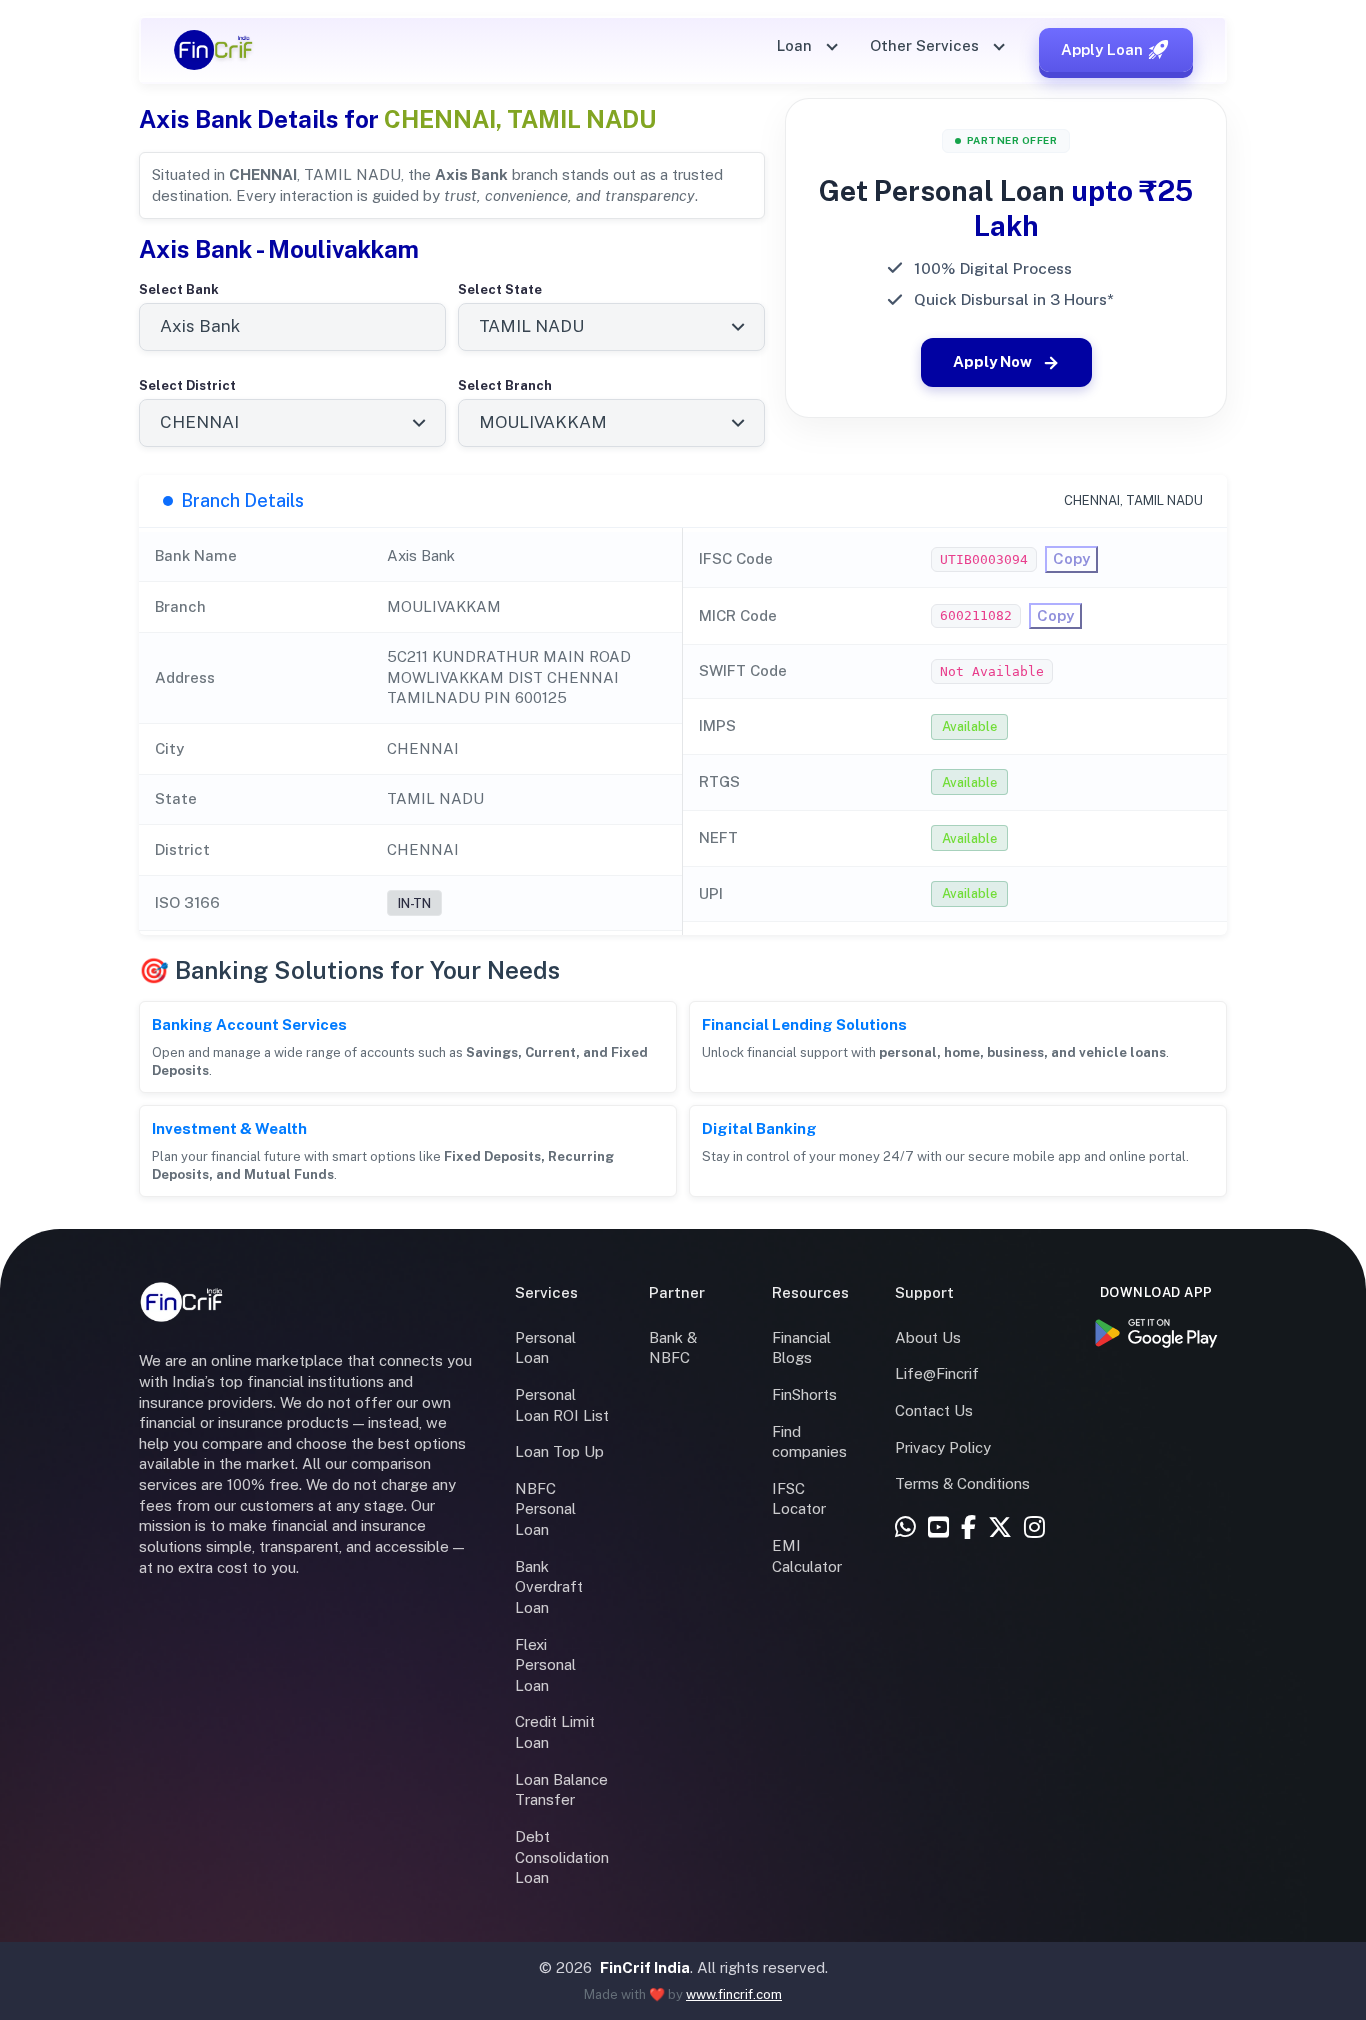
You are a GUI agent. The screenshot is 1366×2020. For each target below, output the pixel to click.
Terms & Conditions (962, 1483)
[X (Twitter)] (1000, 1528)
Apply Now (992, 361)
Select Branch (505, 385)
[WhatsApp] (905, 1528)
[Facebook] (968, 1528)
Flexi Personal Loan (545, 1665)
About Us (928, 1337)
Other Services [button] (926, 45)
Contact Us (934, 1410)
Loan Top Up (559, 1451)
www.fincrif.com (734, 1994)
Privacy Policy (943, 1447)
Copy (1071, 558)
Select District (187, 385)
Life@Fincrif (937, 1373)
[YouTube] (938, 1528)
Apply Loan (1102, 49)
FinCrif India (645, 1967)
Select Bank (179, 289)
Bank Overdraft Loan (549, 1587)
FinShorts (804, 1394)
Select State (500, 289)
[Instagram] (1034, 1528)
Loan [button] (796, 45)
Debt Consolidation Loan (562, 1857)
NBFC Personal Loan (545, 1509)
